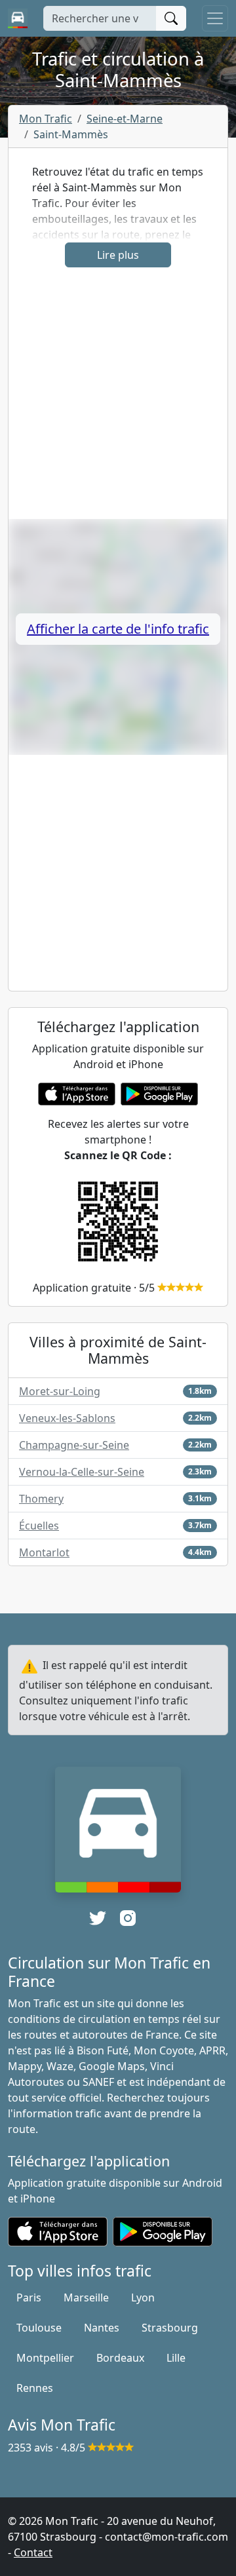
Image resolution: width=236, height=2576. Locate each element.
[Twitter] (98, 1918)
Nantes (102, 2328)
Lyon (143, 2297)
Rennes (35, 2388)
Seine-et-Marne (125, 119)
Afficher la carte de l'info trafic (118, 629)
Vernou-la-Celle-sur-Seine (82, 1472)
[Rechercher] (171, 18)
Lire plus (118, 255)
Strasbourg (170, 2328)
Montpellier (45, 2358)
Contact (33, 2552)
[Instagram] (128, 1918)
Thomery (41, 1499)
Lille (176, 2358)
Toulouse (39, 2328)
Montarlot (44, 1552)
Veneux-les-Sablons (67, 1418)
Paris (29, 2297)
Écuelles (39, 1526)
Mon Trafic (46, 119)
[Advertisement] (118, 401)
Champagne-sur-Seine (74, 1445)
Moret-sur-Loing (60, 1391)
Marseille (86, 2297)
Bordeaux (120, 2358)
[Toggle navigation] (215, 18)
